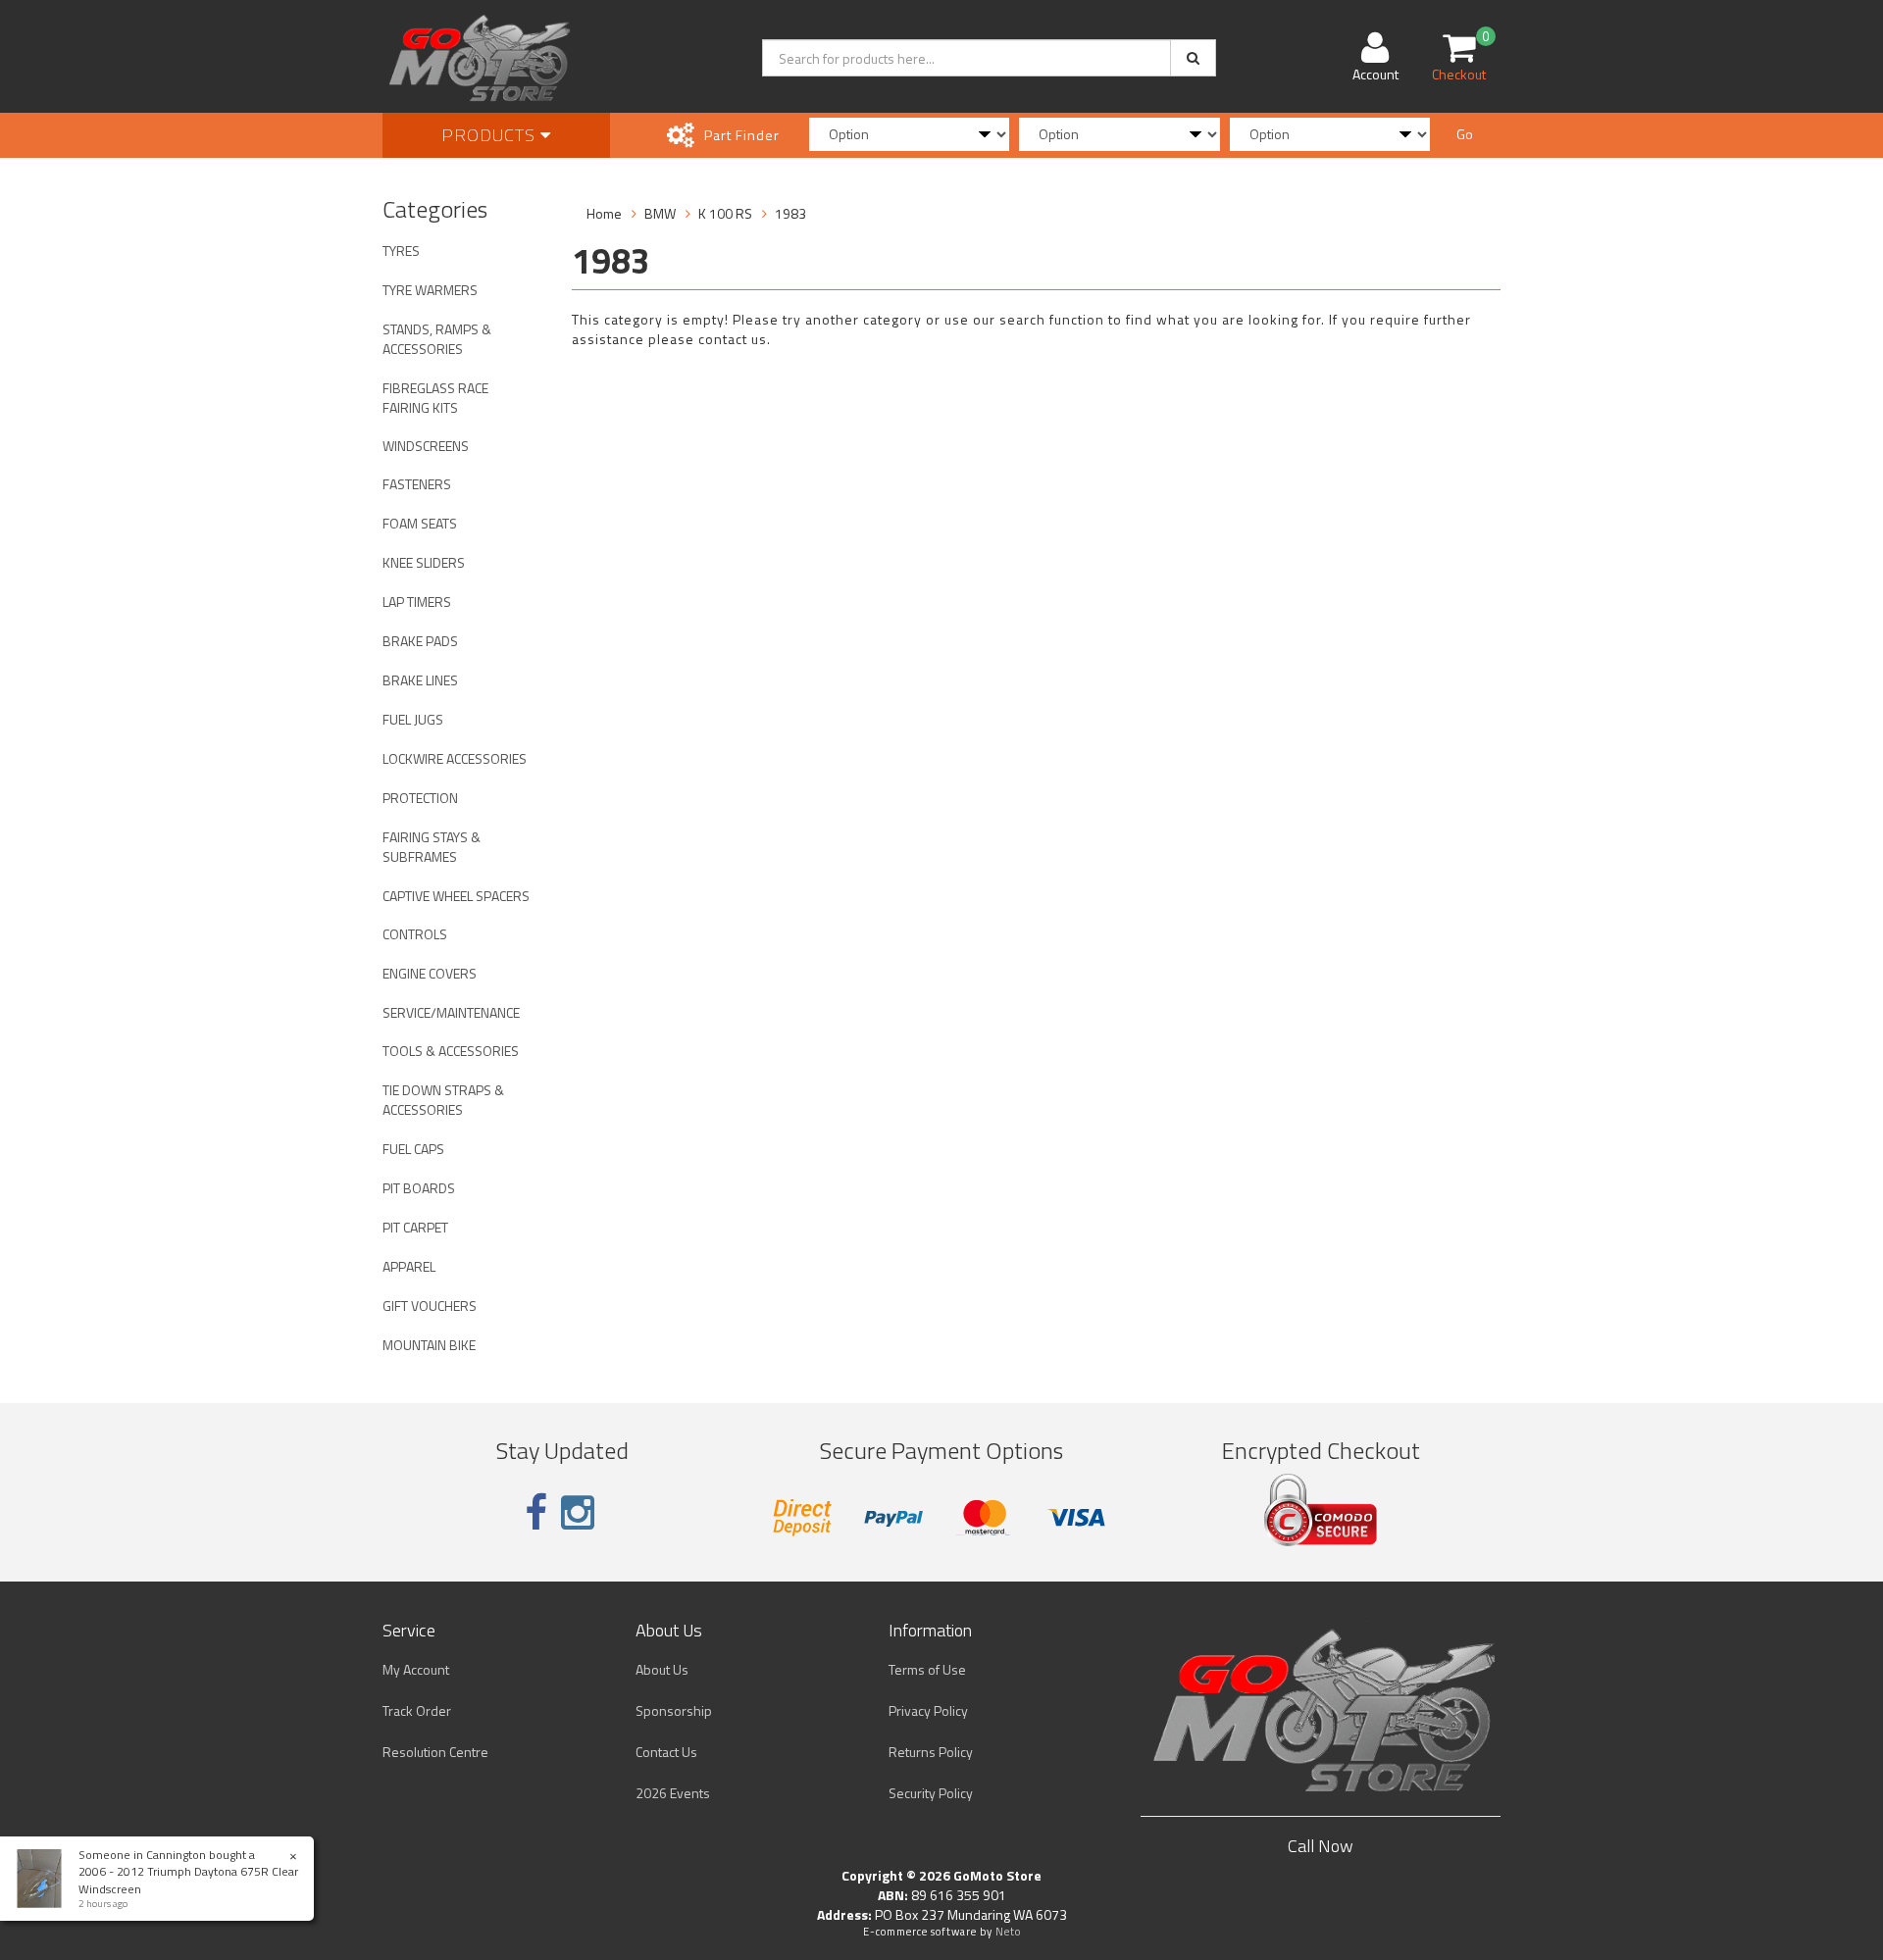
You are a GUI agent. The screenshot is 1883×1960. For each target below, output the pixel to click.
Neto (1008, 1932)
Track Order (417, 1710)
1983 (790, 213)
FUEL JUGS (413, 719)
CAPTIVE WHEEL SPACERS (456, 896)
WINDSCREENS (426, 446)
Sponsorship (674, 1710)
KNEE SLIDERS (424, 562)
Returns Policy (931, 1752)
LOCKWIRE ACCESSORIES (455, 758)
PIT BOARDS (419, 1188)
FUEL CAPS (413, 1149)
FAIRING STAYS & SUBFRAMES (432, 847)
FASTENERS (417, 484)
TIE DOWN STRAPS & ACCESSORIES (443, 1100)
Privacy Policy (928, 1710)
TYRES (401, 251)
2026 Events (673, 1793)
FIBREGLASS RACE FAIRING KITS (435, 398)
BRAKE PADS (420, 641)
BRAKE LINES (420, 680)
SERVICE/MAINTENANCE (451, 1012)
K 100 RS (725, 213)
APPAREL (409, 1266)
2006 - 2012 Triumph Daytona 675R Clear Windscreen (188, 1880)
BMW (660, 213)
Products (491, 135)
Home (604, 213)
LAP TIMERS (417, 602)
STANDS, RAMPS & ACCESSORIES (437, 339)
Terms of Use (927, 1669)
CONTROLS (415, 934)
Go (1465, 134)
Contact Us (666, 1752)
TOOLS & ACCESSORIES (451, 1051)
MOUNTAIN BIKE (429, 1345)
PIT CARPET (415, 1227)
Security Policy (931, 1793)
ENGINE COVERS (430, 973)
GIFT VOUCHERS (430, 1306)
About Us (662, 1669)
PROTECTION (420, 798)
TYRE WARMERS (430, 290)
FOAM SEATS (420, 523)
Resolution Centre (435, 1752)
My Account (416, 1669)
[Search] (1193, 58)
